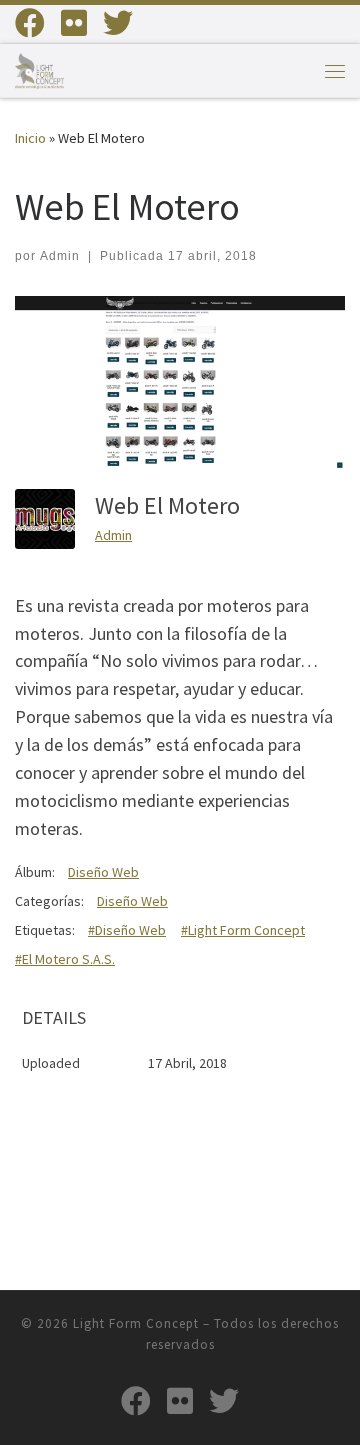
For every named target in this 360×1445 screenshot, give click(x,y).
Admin (60, 256)
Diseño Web (103, 872)
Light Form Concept (136, 1323)
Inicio (30, 138)
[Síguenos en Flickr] (74, 23)
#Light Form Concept (243, 930)
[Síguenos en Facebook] (30, 23)
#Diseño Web (127, 930)
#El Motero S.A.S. (65, 959)
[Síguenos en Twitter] (118, 23)
